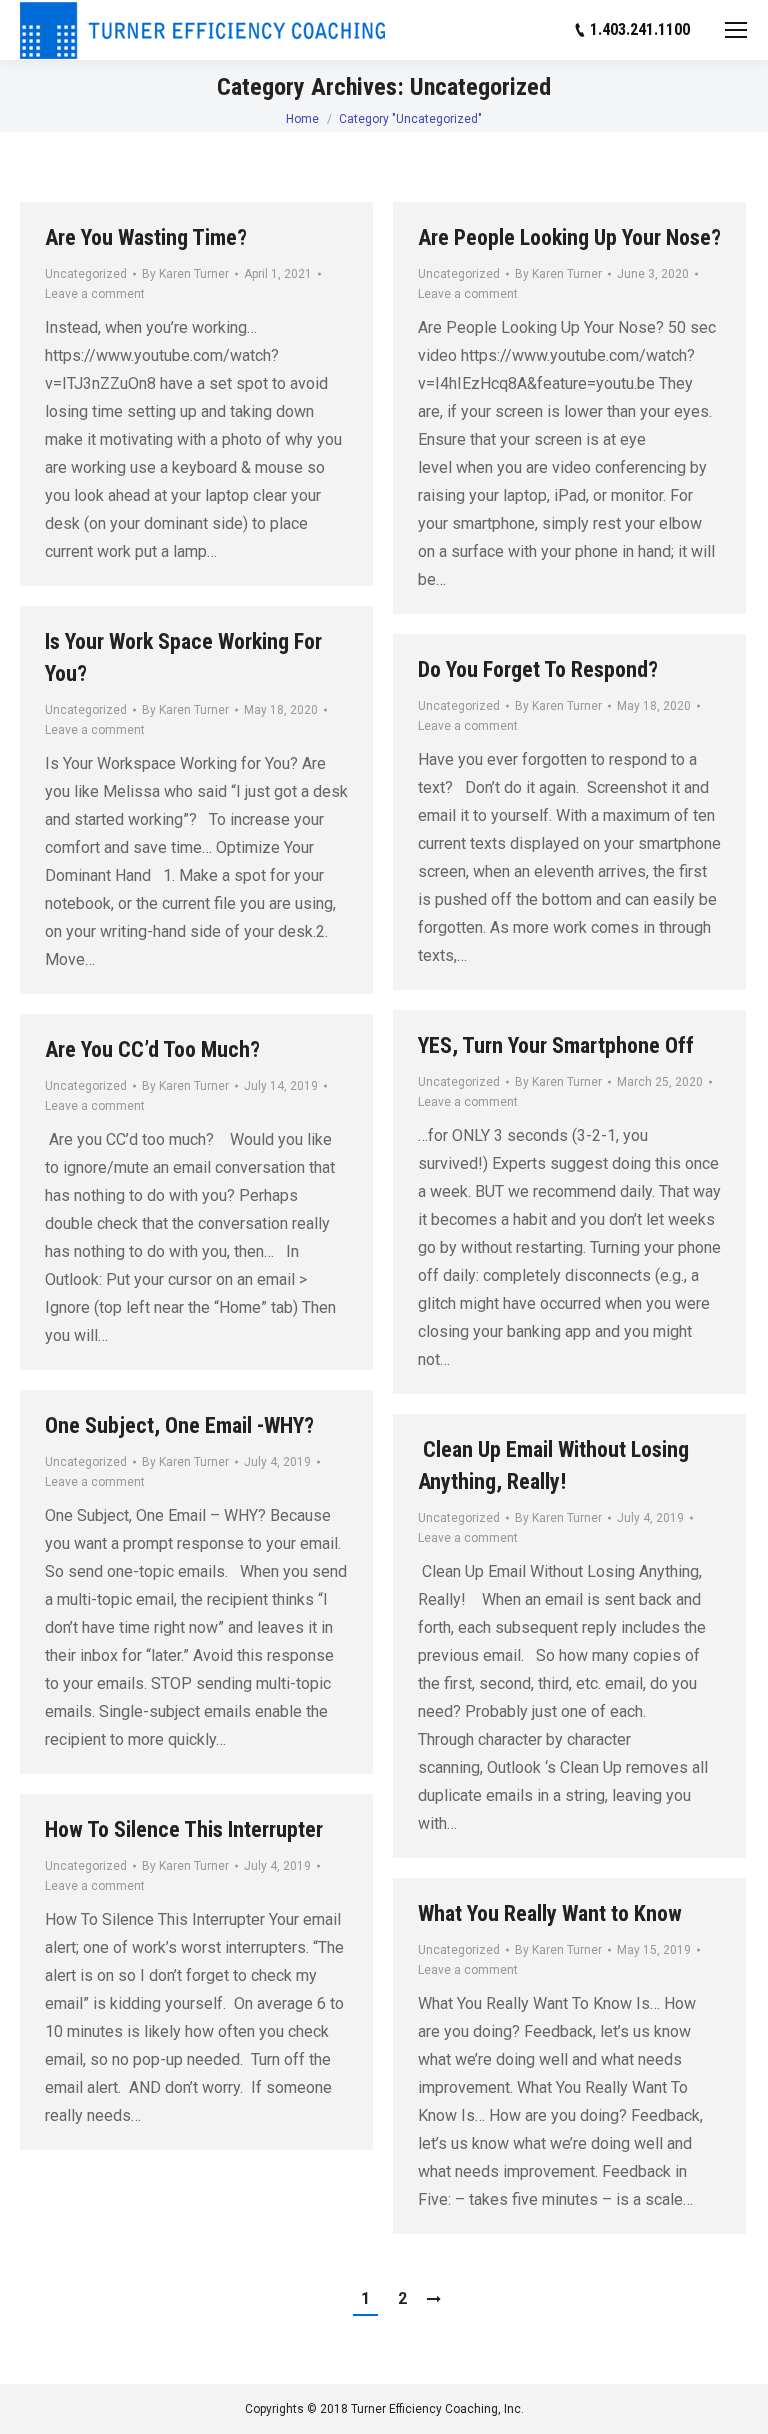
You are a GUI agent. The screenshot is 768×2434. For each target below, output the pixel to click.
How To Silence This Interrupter (184, 1829)
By (185, 274)
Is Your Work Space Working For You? (183, 657)
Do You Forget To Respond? (538, 669)
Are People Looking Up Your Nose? (569, 237)
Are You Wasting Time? (146, 237)
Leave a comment (95, 294)
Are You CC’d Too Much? (152, 1049)
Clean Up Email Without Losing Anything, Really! (553, 1465)
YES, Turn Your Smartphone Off (556, 1045)
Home (302, 119)
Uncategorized (86, 274)
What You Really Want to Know (550, 1913)
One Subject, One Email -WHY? (179, 1425)
